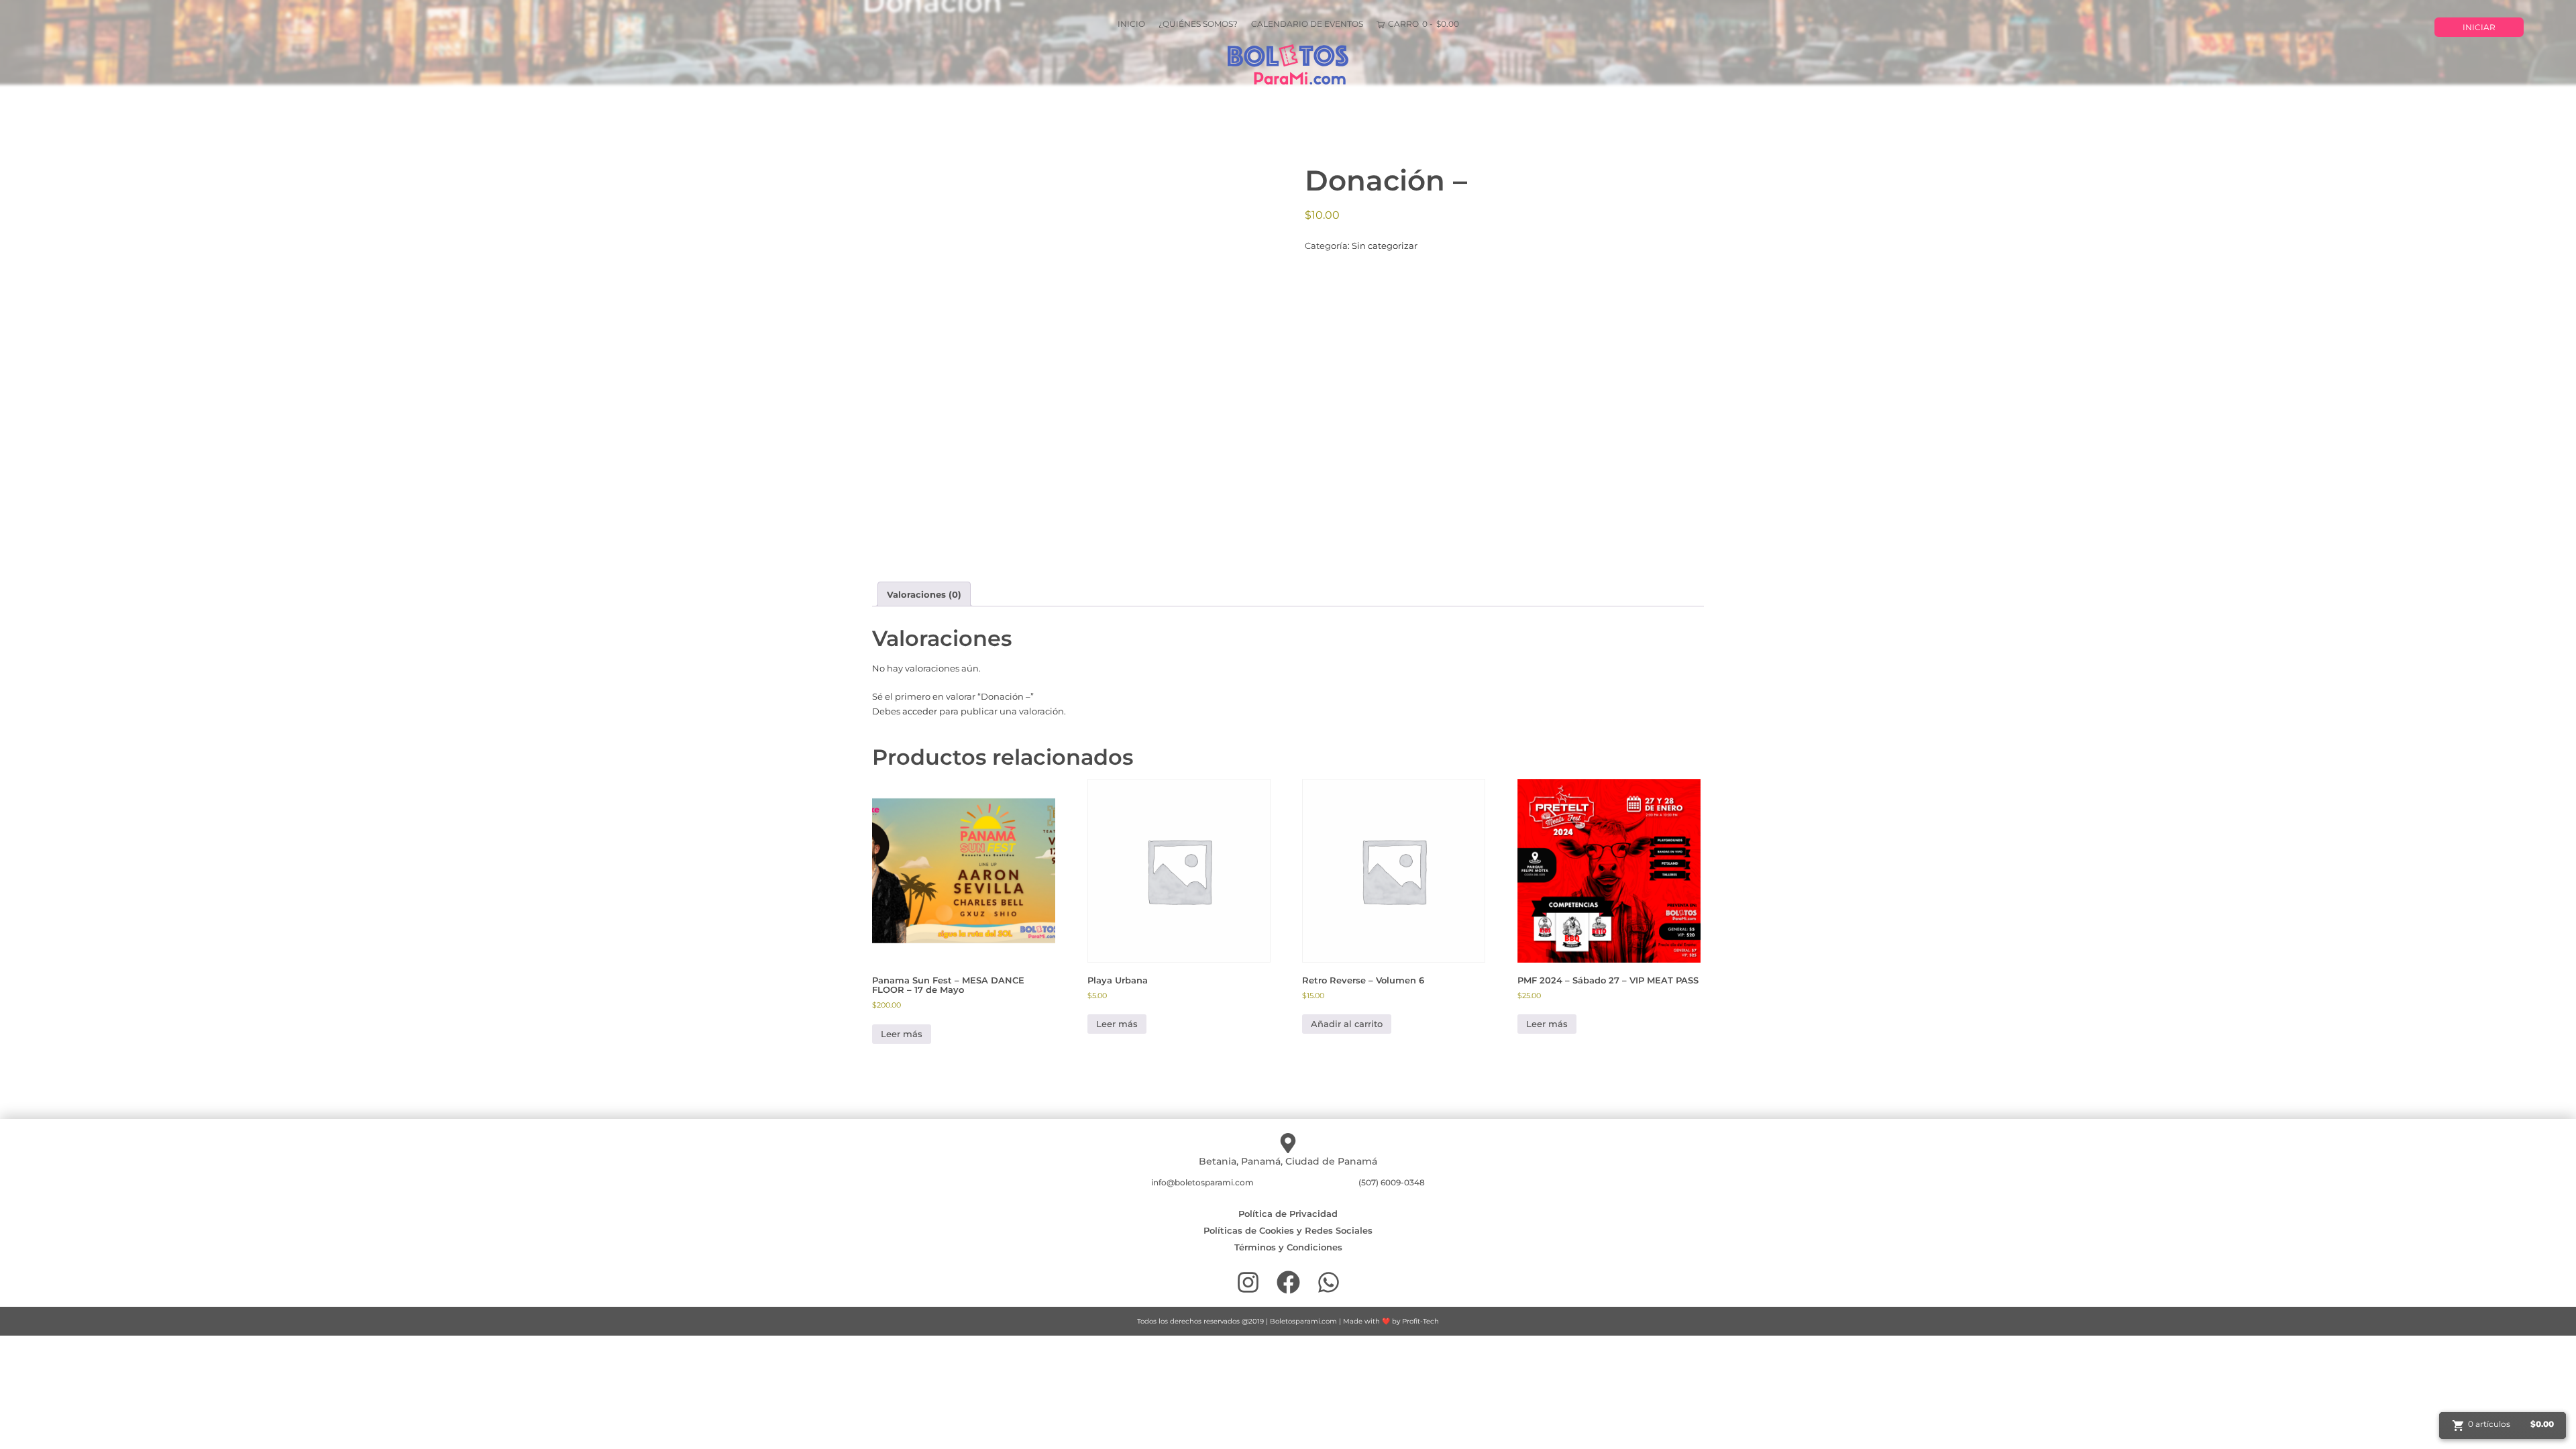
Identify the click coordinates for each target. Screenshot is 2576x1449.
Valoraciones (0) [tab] (924, 594)
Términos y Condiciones (1288, 1247)
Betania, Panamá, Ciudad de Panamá (1288, 1161)
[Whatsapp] (1329, 1282)
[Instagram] (1248, 1282)
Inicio (1131, 24)
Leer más (902, 1034)
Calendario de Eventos (1307, 24)
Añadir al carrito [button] (1347, 1024)
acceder (920, 711)
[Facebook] (1288, 1282)
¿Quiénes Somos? (1198, 24)
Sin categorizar (1385, 246)
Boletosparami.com (1303, 1321)
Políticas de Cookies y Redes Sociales (1288, 1230)
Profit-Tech (1420, 1321)
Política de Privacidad (1288, 1214)
